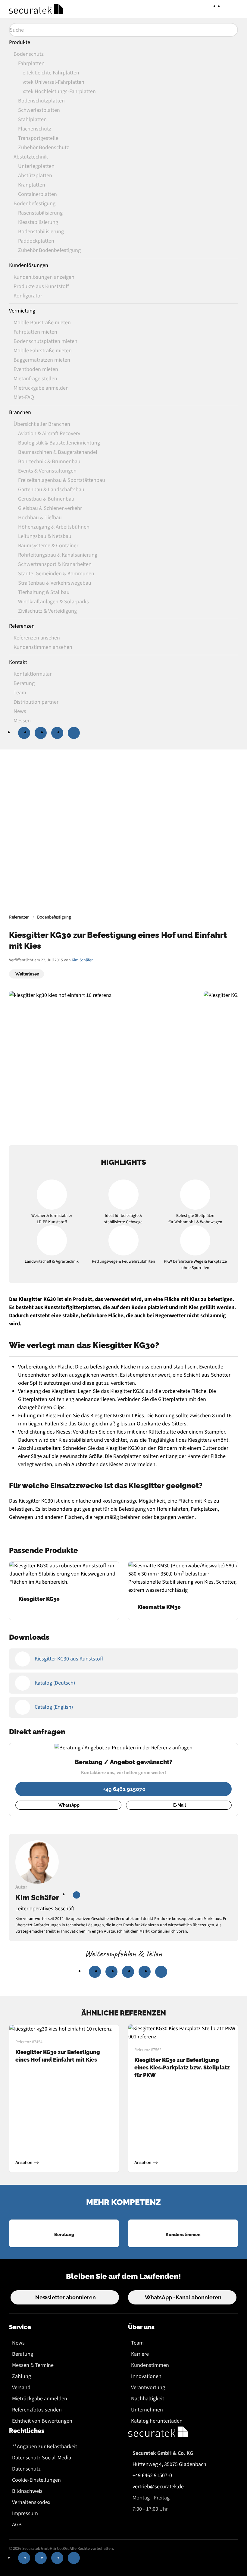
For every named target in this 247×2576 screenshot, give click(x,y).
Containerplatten (38, 194)
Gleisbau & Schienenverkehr (50, 508)
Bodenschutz (29, 54)
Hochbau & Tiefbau (40, 518)
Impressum (25, 2513)
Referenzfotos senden (37, 2410)
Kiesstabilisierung (38, 222)
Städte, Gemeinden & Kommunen (56, 574)
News (18, 2343)
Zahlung (22, 2376)
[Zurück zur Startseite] (36, 9)
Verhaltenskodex (31, 2502)
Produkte (20, 42)
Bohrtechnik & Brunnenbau (49, 462)
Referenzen (22, 626)
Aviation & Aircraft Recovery (49, 434)
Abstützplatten (35, 176)
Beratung (23, 2354)
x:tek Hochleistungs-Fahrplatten (59, 91)
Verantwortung (148, 2388)
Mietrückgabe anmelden (40, 2399)
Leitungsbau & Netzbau (45, 536)
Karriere (140, 2354)
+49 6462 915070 (124, 1789)
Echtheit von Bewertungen (42, 2421)
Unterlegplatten (36, 166)
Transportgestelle (38, 138)
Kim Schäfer (82, 960)
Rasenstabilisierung (40, 213)
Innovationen (146, 2376)
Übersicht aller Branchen (42, 424)
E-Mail (180, 1805)
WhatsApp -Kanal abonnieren (183, 2297)
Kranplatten (32, 185)
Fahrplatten (31, 63)
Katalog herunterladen (157, 2421)
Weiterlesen (27, 974)
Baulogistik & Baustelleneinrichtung (59, 443)
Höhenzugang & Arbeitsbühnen (54, 527)
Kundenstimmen (150, 2365)
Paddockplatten (36, 241)
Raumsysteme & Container (48, 546)
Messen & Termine (33, 2365)
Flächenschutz (35, 129)
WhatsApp (69, 1805)
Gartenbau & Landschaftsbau (51, 490)
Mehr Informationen (123, 862)
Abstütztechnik (31, 157)
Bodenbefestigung (34, 204)
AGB (17, 2525)
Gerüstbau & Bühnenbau (46, 499)
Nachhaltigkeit (148, 2399)
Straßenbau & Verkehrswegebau (55, 583)
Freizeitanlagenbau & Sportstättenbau (62, 480)
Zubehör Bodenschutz (44, 148)
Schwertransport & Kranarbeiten (55, 564)
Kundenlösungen (29, 265)
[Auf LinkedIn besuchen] (77, 1895)
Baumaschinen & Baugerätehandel (58, 452)
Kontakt (18, 662)
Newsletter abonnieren (66, 2297)
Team (137, 2343)
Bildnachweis (27, 2491)
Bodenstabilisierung (41, 232)
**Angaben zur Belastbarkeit (45, 2447)
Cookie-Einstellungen (36, 2480)
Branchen (20, 412)
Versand (21, 2388)
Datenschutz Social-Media (42, 2458)
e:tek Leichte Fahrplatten (51, 73)
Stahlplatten (32, 119)
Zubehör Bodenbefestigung (49, 250)
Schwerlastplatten (39, 110)
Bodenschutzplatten (41, 101)
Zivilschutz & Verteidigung (47, 611)
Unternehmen (147, 2410)
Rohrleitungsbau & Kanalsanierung (58, 555)
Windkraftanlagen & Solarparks (53, 602)
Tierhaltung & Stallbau (44, 592)
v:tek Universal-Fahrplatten (53, 82)
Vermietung (22, 311)
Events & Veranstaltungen (47, 471)
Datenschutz (26, 2469)
